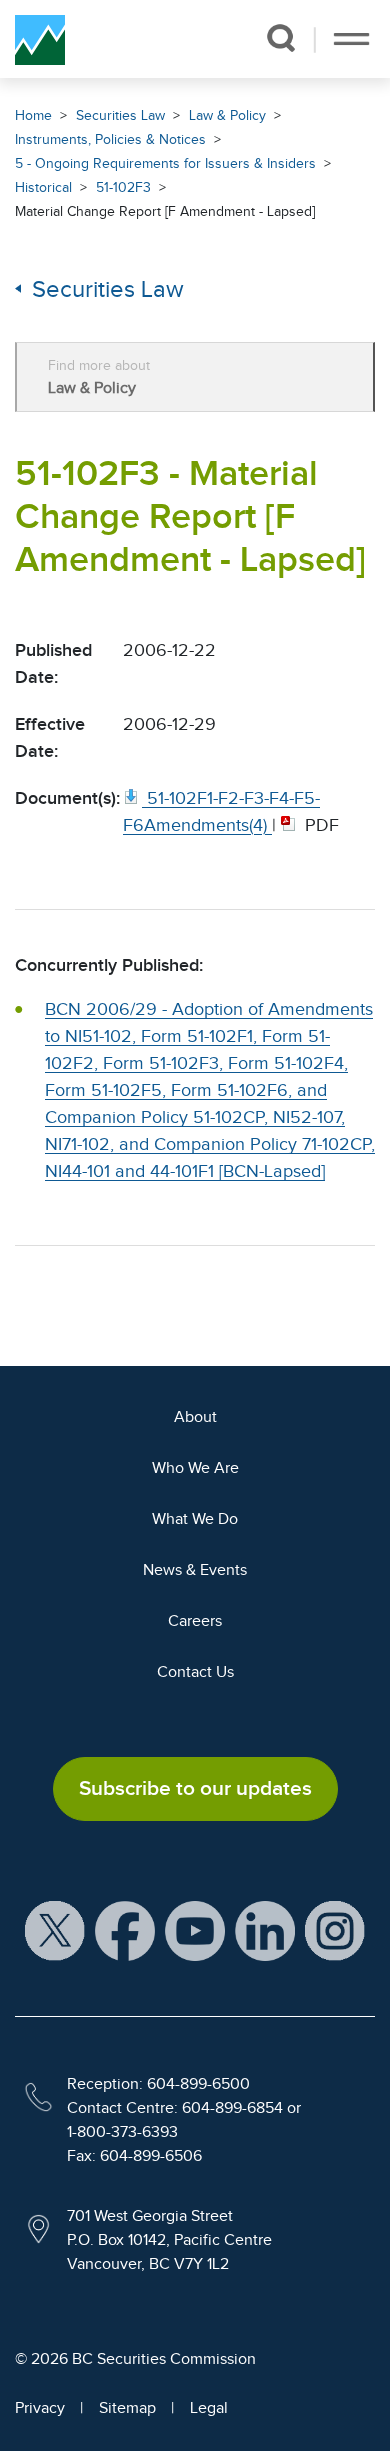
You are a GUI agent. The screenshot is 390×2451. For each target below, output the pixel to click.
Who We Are (195, 1468)
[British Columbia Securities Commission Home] (40, 39)
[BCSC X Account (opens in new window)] (55, 1930)
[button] (280, 38)
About (195, 1417)
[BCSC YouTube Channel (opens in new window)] (195, 1930)
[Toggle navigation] (351, 39)
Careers (195, 1621)
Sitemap (127, 2408)
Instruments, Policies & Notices (110, 139)
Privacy (40, 2408)
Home (33, 115)
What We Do (195, 1519)
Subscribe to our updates (195, 1788)
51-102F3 (123, 187)
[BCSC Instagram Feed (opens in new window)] (335, 1930)
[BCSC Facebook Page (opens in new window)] (125, 1930)
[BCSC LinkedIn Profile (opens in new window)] (265, 1930)
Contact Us (195, 1672)
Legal (209, 2408)
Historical (43, 187)
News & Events (195, 1570)
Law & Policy (227, 115)
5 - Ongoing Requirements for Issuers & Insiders (165, 163)
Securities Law (120, 115)
